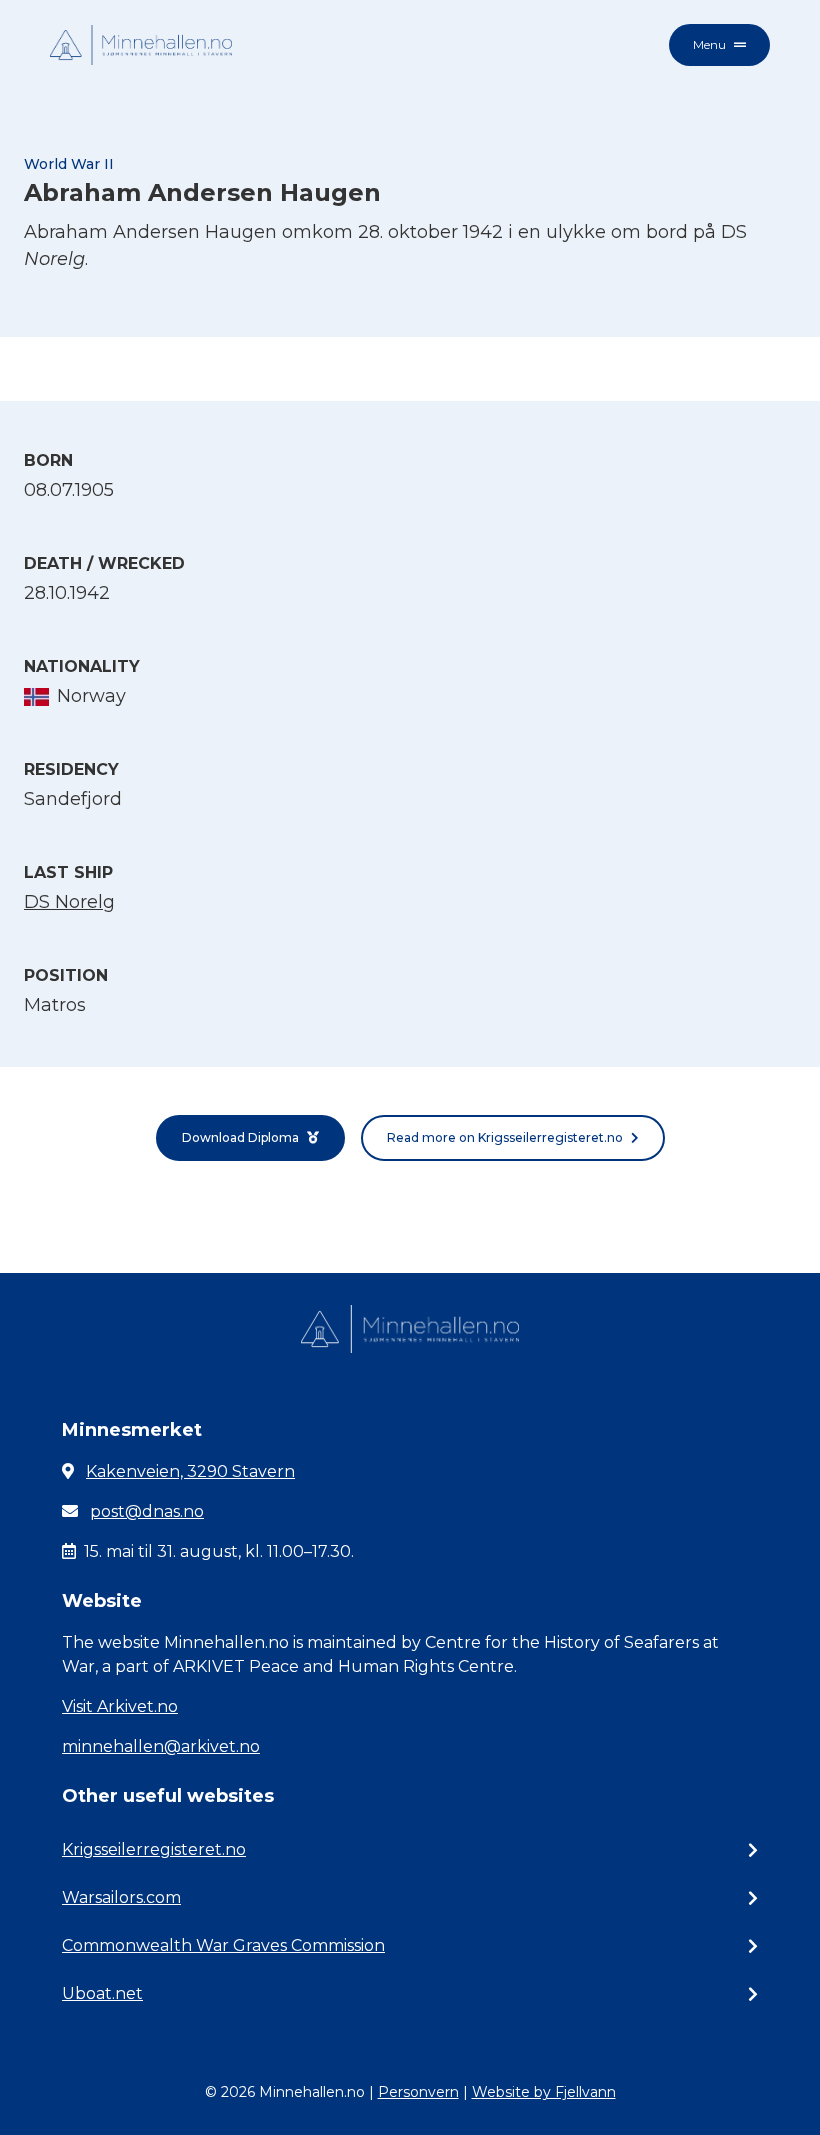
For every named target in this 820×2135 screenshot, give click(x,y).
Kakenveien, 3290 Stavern (190, 1471)
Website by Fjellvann (544, 2092)
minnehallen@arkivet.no (161, 1746)
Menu (709, 44)
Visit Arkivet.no (120, 1706)
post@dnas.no (147, 1511)
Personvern (418, 2092)
